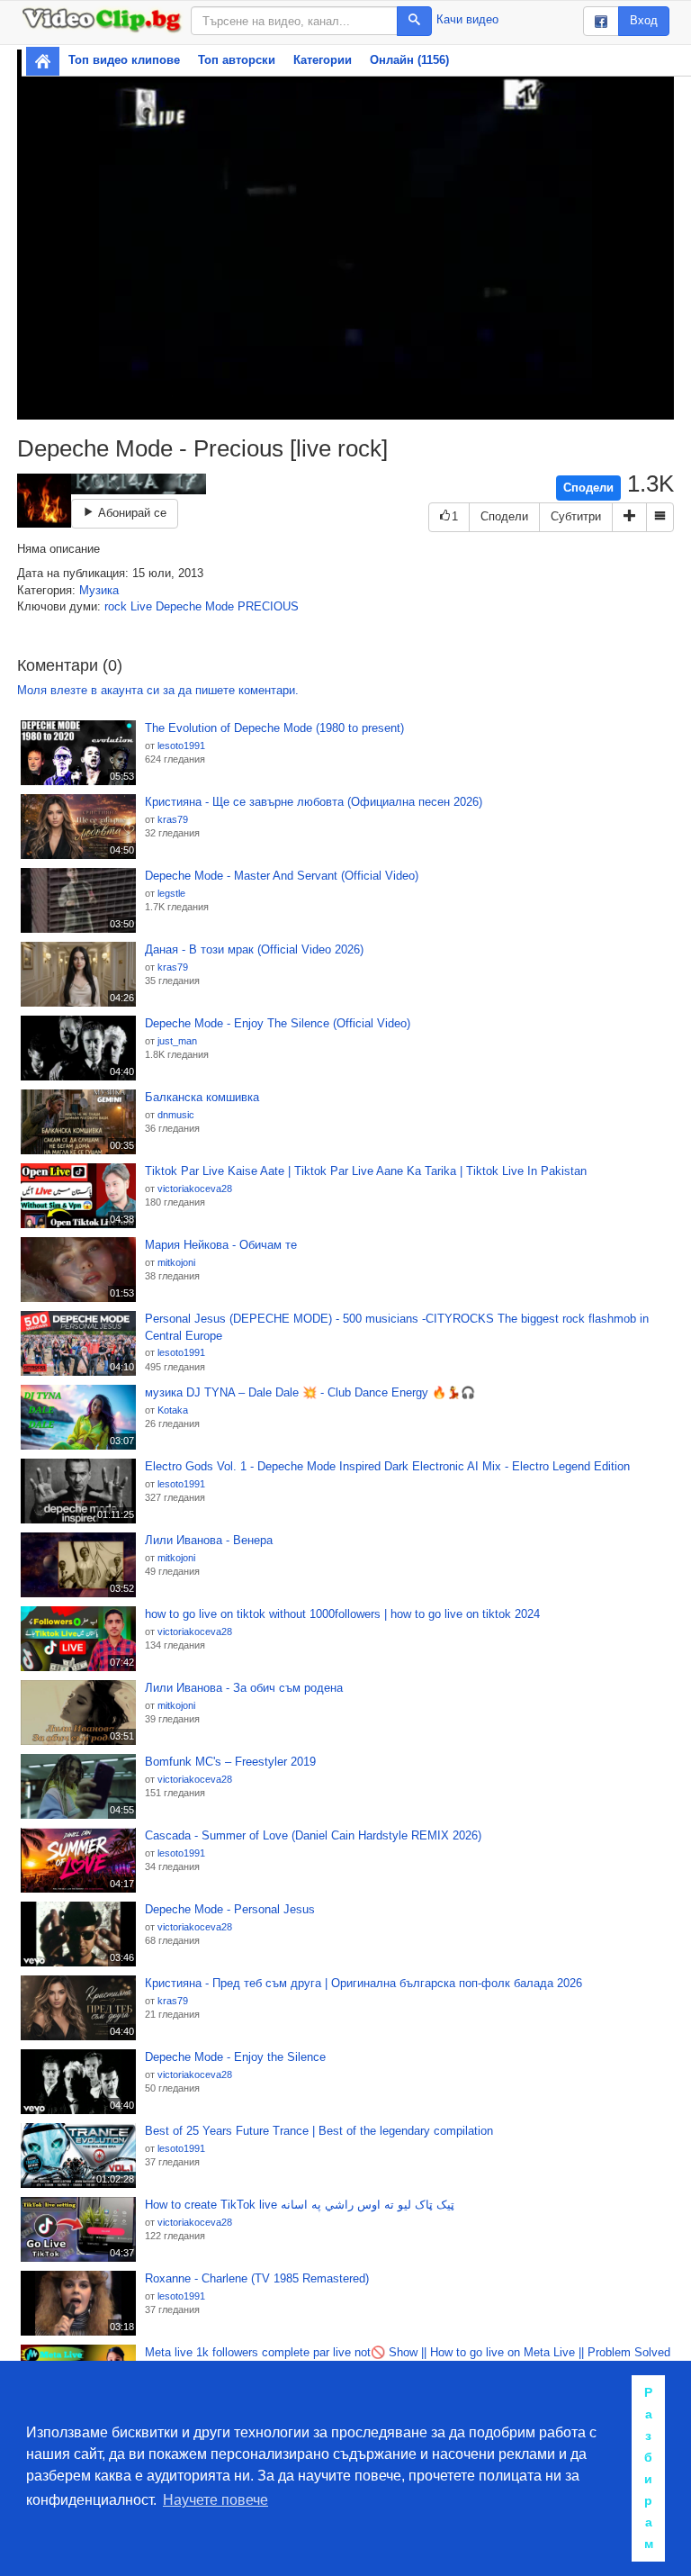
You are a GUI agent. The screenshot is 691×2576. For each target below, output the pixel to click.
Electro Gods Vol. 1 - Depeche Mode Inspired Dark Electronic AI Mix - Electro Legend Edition (387, 1466)
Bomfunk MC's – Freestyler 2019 (230, 1762)
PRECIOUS (268, 606)
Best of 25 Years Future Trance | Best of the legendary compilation (319, 2131)
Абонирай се (130, 513)
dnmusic (176, 1115)
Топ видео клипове (124, 60)
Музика (99, 590)
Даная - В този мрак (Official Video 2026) (254, 949)
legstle (171, 893)
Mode (220, 606)
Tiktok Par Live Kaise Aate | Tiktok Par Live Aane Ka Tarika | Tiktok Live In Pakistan (366, 1171)
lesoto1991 (181, 746)
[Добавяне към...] (629, 517)
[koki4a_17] (44, 501)
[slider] (326, 406)
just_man (177, 1041)
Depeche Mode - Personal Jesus (230, 1909)
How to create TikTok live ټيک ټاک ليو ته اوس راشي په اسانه (300, 2205)
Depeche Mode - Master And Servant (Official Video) (282, 876)
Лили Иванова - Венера (209, 1540)
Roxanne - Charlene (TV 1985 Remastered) (257, 2278)
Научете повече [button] (215, 2500)
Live (141, 606)
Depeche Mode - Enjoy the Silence (235, 2057)
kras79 (173, 819)
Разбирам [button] (649, 2468)
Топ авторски (237, 60)
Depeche (179, 606)
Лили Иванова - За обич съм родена (244, 1688)
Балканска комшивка (202, 1097)
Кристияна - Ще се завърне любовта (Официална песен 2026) (314, 802)
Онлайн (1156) (409, 60)
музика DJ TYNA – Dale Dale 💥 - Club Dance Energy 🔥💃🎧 (310, 1392)
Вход (644, 20)
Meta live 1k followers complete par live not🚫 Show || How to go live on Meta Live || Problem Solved (408, 2352)
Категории (323, 60)
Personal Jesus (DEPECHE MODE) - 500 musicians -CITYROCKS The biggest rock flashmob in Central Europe (397, 1327)
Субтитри (576, 516)
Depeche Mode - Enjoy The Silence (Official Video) (278, 1023)
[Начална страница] (43, 61)
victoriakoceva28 (195, 1189)
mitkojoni (176, 1262)
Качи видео (467, 19)
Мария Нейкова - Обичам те (221, 1245)
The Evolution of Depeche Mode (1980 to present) (274, 728)
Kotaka (173, 1410)
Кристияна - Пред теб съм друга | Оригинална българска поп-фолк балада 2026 (363, 1983)
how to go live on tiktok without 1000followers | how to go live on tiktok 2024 (342, 1614)
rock (116, 606)
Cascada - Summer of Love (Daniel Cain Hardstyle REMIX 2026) (313, 1835)
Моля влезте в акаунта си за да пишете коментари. (158, 690)
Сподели (588, 488)
